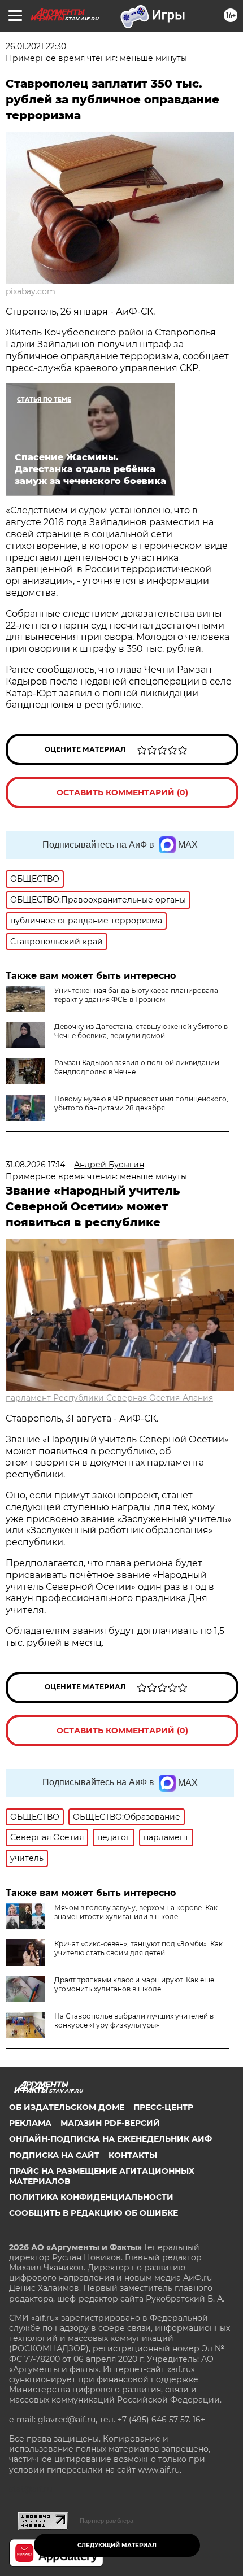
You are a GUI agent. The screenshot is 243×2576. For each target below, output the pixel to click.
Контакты (133, 2155)
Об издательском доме (67, 2107)
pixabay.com (31, 291)
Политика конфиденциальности (91, 2197)
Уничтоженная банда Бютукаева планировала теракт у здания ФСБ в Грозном (136, 995)
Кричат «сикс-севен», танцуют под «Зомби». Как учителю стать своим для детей (138, 1948)
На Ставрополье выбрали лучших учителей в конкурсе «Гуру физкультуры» (134, 2021)
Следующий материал (117, 2545)
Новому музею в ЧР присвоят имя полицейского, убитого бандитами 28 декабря (141, 1103)
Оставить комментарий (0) (122, 792)
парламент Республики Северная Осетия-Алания (109, 1398)
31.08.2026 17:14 (35, 1165)
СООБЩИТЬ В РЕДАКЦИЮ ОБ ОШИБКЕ (94, 2213)
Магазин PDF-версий (110, 2123)
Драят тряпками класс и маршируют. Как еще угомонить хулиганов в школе (134, 1984)
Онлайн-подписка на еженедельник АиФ (110, 2139)
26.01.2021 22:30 (36, 46)
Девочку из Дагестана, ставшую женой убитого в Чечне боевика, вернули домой (141, 1031)
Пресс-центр (163, 2107)
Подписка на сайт (54, 2155)
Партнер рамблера (107, 2521)
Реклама (30, 2123)
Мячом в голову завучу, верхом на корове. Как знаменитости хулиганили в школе (136, 1912)
